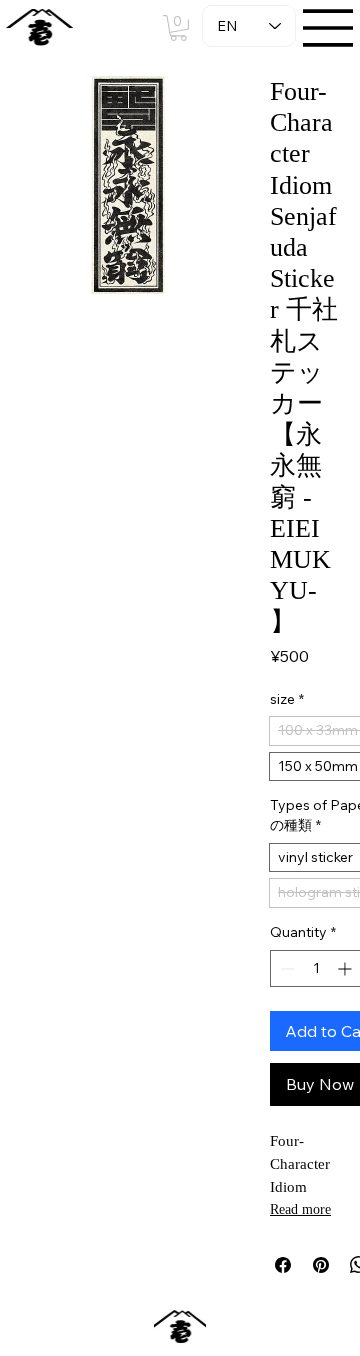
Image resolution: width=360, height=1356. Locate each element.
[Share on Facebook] (283, 1265)
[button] (178, 28)
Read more (300, 1209)
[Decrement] (285, 968)
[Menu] (329, 28)
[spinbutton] (316, 968)
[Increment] (346, 968)
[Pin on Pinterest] (321, 1265)
